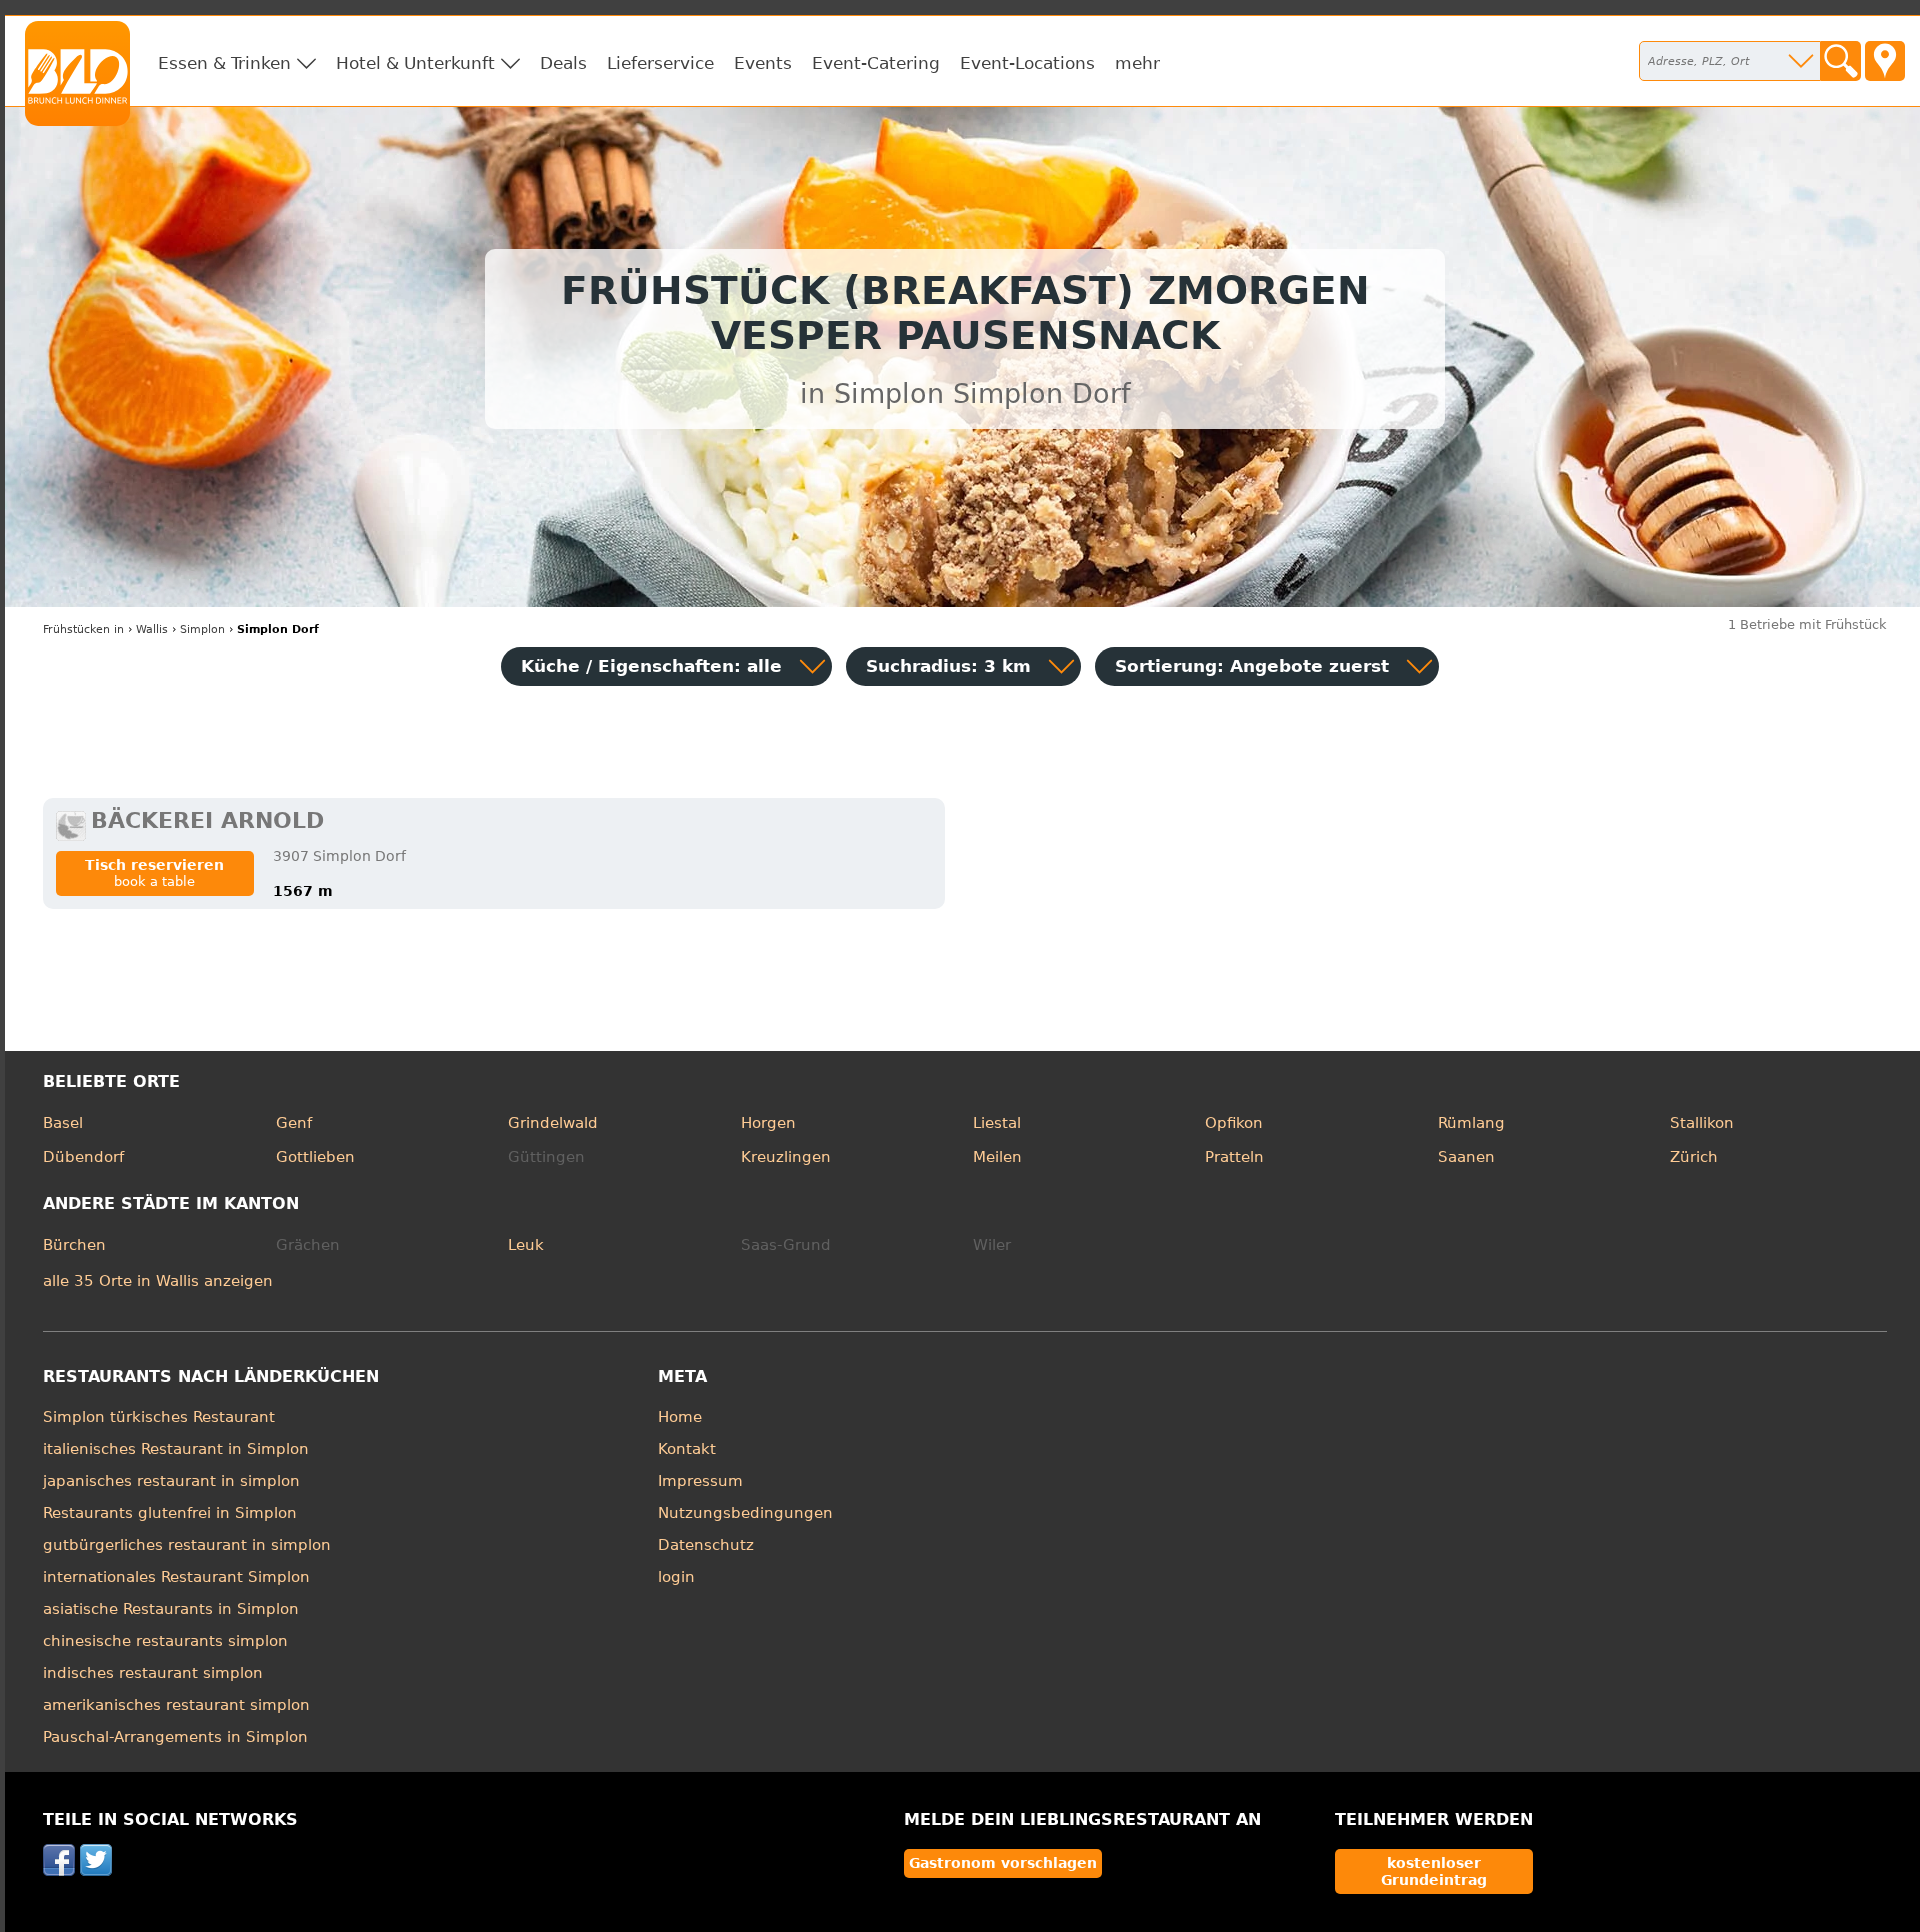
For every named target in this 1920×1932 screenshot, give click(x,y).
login (676, 1577)
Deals (563, 63)
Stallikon (1702, 1123)
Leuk (526, 1245)
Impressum (700, 1481)
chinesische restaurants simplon (165, 1641)
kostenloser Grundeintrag (1434, 1871)
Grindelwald (553, 1123)
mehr (1137, 63)
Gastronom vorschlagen (1003, 1863)
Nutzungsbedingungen (745, 1513)
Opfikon (1234, 1123)
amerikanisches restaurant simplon (176, 1705)
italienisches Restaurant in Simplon (176, 1449)
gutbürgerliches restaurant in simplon (187, 1545)
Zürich (1694, 1157)
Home (680, 1417)
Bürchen (74, 1245)
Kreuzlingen (786, 1157)
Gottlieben (315, 1157)
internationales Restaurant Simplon (176, 1577)
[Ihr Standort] (1885, 61)
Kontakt (687, 1449)
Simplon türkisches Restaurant (159, 1417)
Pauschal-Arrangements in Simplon (175, 1737)
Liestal (997, 1123)
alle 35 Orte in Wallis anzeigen (158, 1281)
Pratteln (1234, 1157)
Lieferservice (660, 63)
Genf (294, 1123)
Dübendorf (83, 1157)
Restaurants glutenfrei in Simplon (170, 1513)
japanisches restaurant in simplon (171, 1481)
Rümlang (1471, 1123)
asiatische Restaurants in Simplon (171, 1609)
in (83, 629)
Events (763, 63)
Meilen (997, 1157)
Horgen (768, 1123)
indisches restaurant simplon (153, 1673)
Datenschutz (706, 1545)
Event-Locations (1027, 63)
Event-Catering (876, 63)
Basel (63, 1123)
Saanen (1466, 1157)
